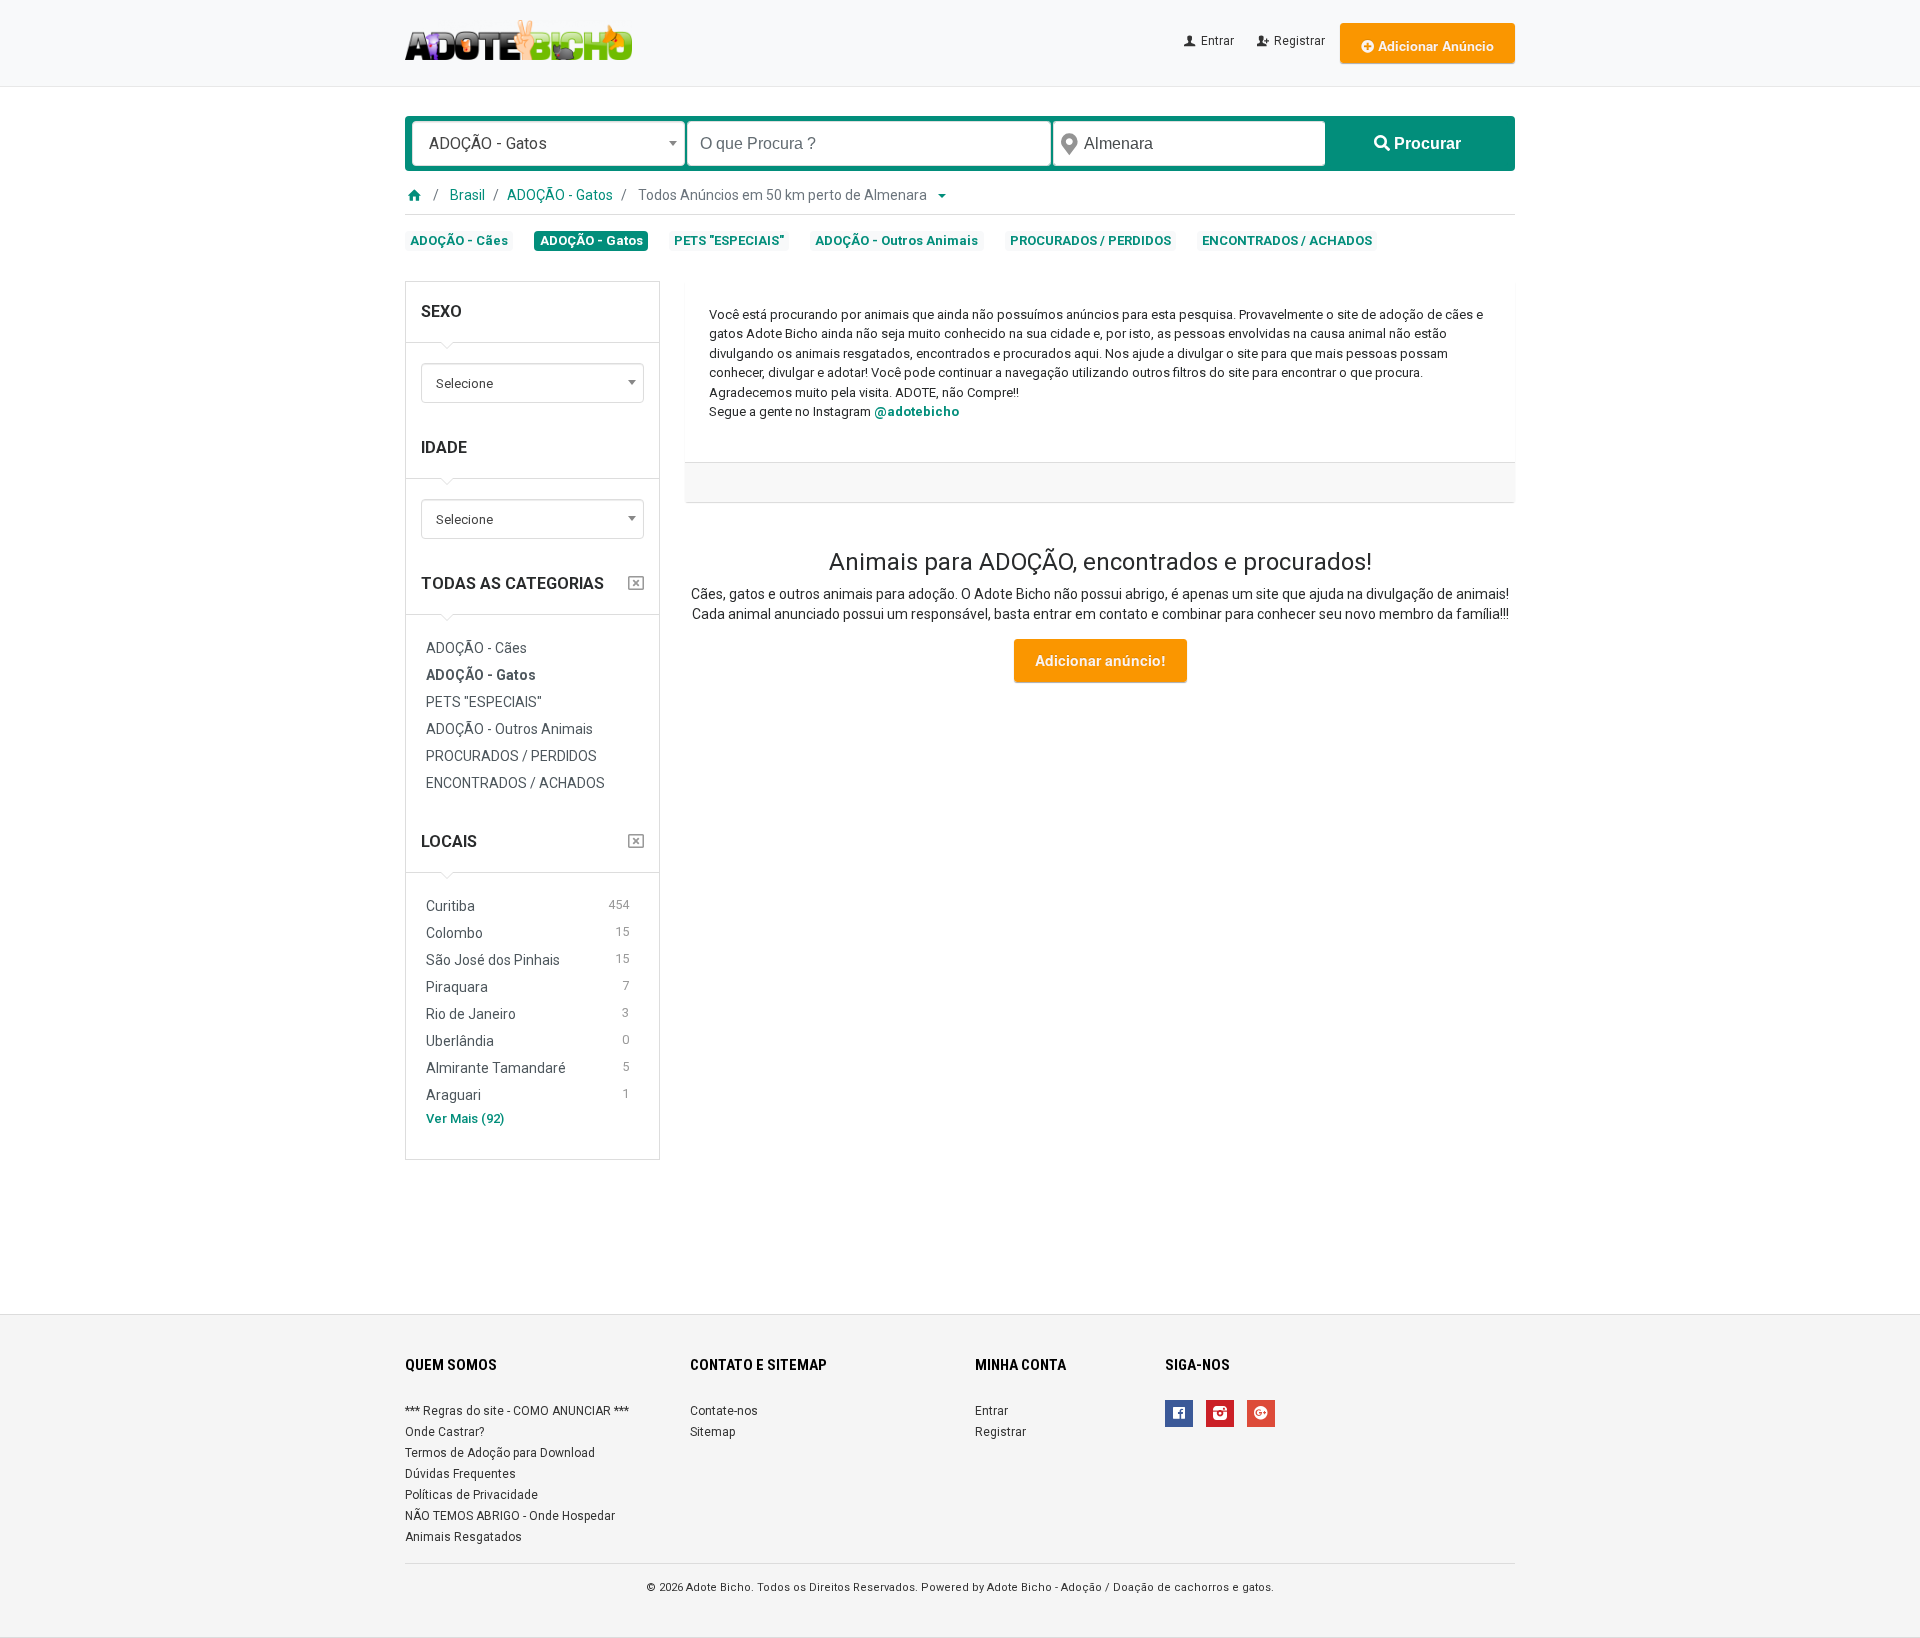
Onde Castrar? (444, 1432)
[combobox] (548, 143)
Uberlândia (527, 1040)
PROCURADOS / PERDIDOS (1090, 240)
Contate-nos (724, 1411)
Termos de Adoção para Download (500, 1453)
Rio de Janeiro (527, 1013)
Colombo (527, 932)
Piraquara (527, 986)
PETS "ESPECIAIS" (729, 240)
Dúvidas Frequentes (460, 1474)
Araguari (527, 1094)
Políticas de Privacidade (471, 1495)
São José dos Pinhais (527, 959)
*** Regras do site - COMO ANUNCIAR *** (517, 1411)
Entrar (1216, 41)
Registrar (1298, 41)
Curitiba (527, 905)
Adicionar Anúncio (1434, 45)
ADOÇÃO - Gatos (560, 195)
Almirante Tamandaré (527, 1067)
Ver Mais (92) (465, 1118)
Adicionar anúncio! (1100, 660)
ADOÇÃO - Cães (459, 240)
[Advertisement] (960, 1229)
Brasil (467, 195)
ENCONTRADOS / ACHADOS (1287, 240)
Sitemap (712, 1432)
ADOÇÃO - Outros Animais (896, 240)
